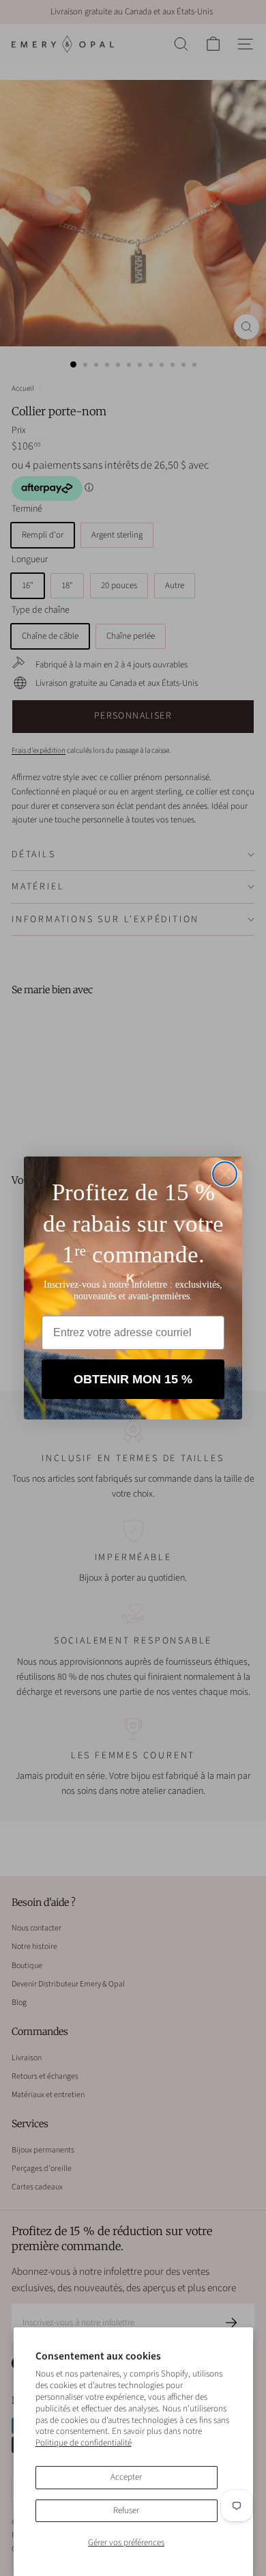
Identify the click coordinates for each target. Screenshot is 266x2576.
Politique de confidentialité (84, 2443)
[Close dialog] (225, 1174)
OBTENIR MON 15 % (133, 1379)
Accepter (126, 2477)
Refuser (126, 2510)
